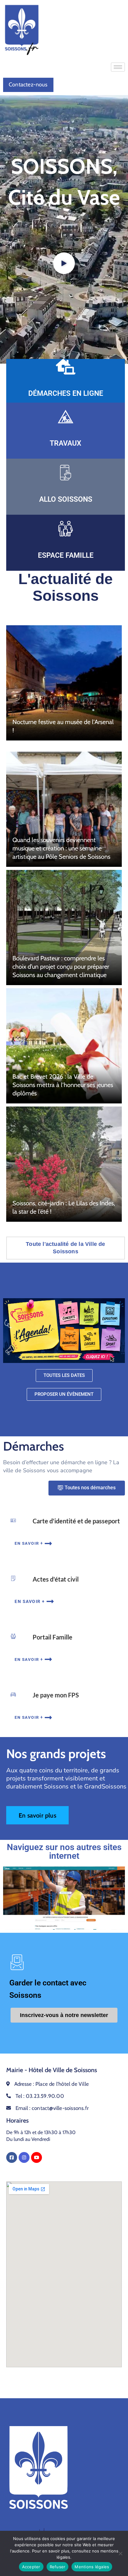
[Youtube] (37, 2157)
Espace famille (66, 555)
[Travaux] (66, 417)
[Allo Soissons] (66, 473)
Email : (52, 2108)
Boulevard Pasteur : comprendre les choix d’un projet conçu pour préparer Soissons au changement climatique (61, 966)
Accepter (31, 2567)
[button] (64, 263)
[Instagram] (24, 2157)
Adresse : (52, 2084)
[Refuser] (120, 2553)
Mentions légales (92, 2567)
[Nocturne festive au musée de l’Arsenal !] (64, 683)
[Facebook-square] (12, 2157)
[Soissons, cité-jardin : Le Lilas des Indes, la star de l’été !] (64, 1164)
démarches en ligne (66, 393)
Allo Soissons (66, 499)
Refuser (58, 2567)
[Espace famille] (66, 529)
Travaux (66, 443)
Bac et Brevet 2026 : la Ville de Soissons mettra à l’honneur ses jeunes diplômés (63, 1085)
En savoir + (29, 1543)
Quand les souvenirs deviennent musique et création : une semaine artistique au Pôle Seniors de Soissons (61, 848)
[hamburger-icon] (118, 67)
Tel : (40, 2096)
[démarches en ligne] (66, 367)
